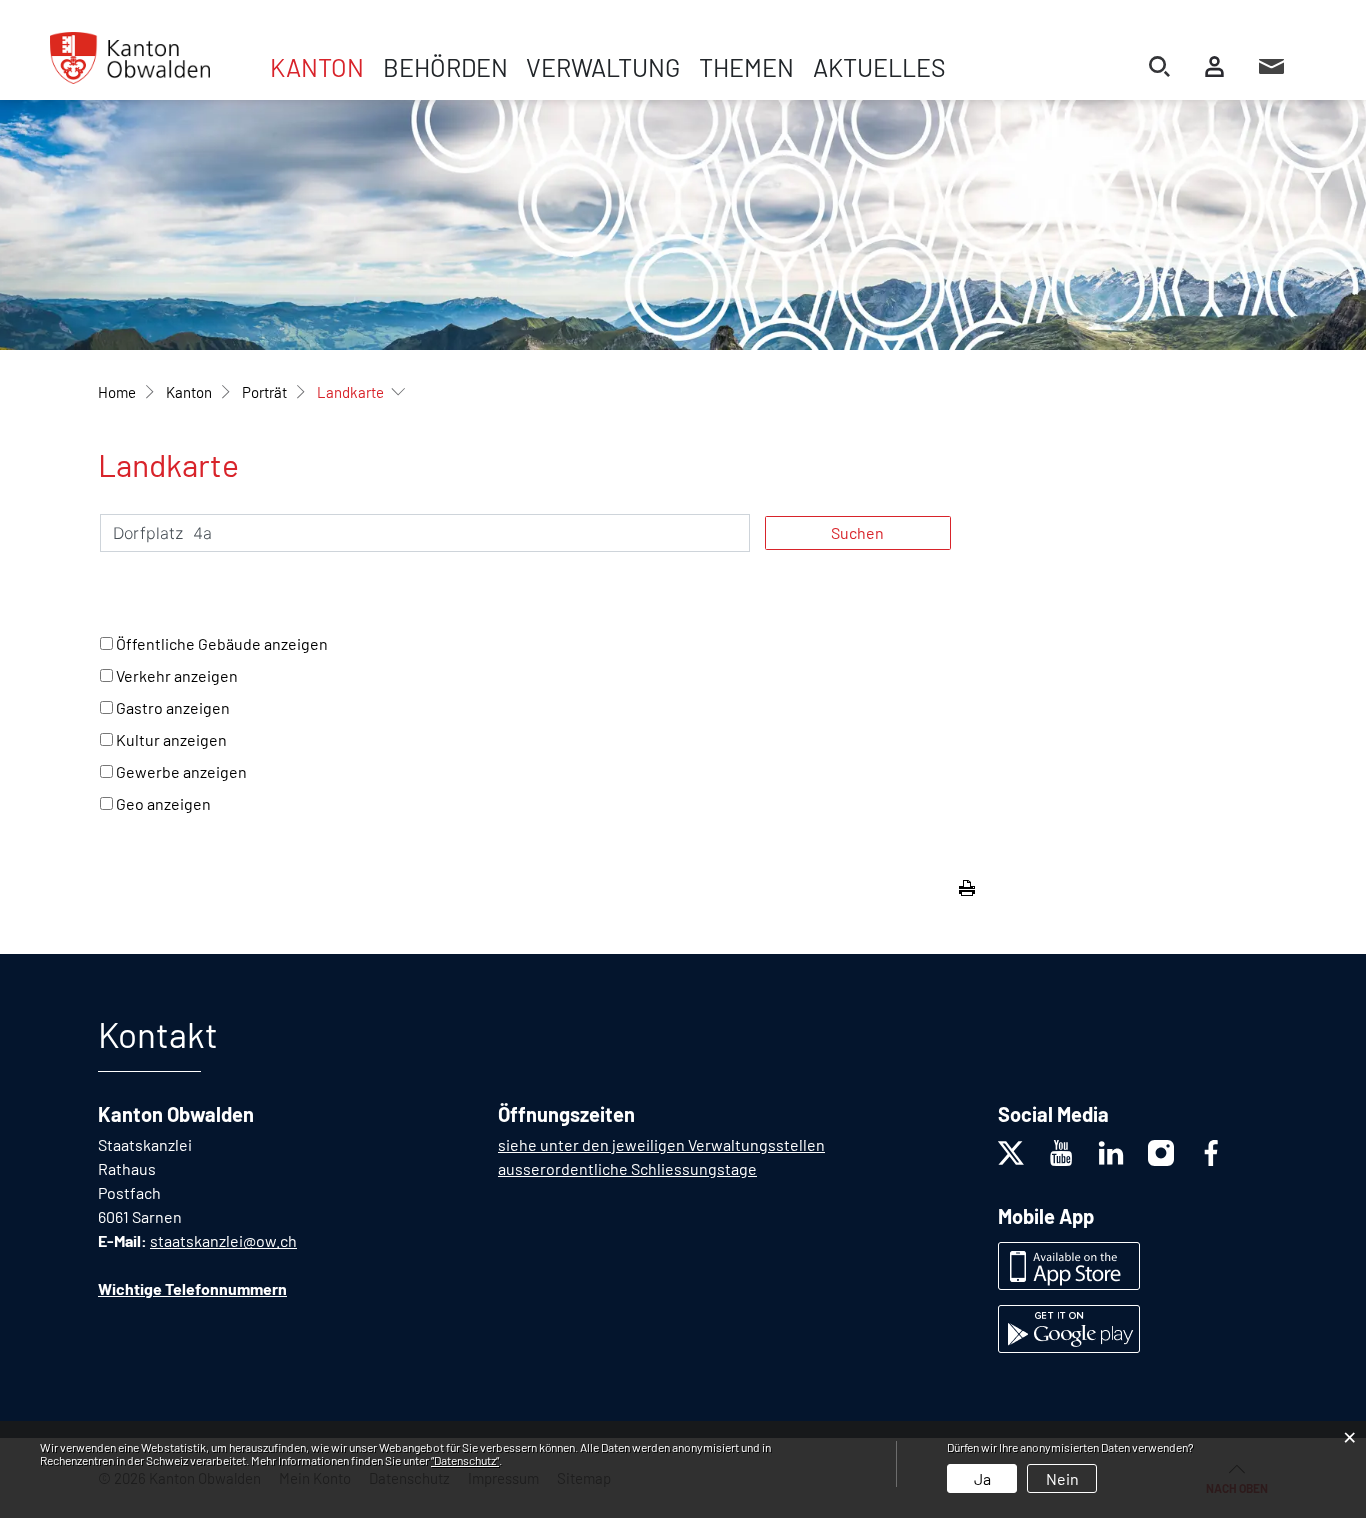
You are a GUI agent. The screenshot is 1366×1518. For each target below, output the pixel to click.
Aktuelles (879, 67)
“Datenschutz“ (465, 1460)
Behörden (445, 67)
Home (117, 392)
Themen (746, 67)
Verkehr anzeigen (177, 675)
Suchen (857, 532)
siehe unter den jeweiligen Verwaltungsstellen (661, 1144)
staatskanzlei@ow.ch (223, 1240)
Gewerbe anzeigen (181, 771)
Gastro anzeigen (173, 707)
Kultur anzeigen (171, 739)
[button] (189, 392)
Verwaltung (603, 67)
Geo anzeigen (163, 803)
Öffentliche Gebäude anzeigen (222, 643)
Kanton (317, 67)
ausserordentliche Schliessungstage (627, 1168)
